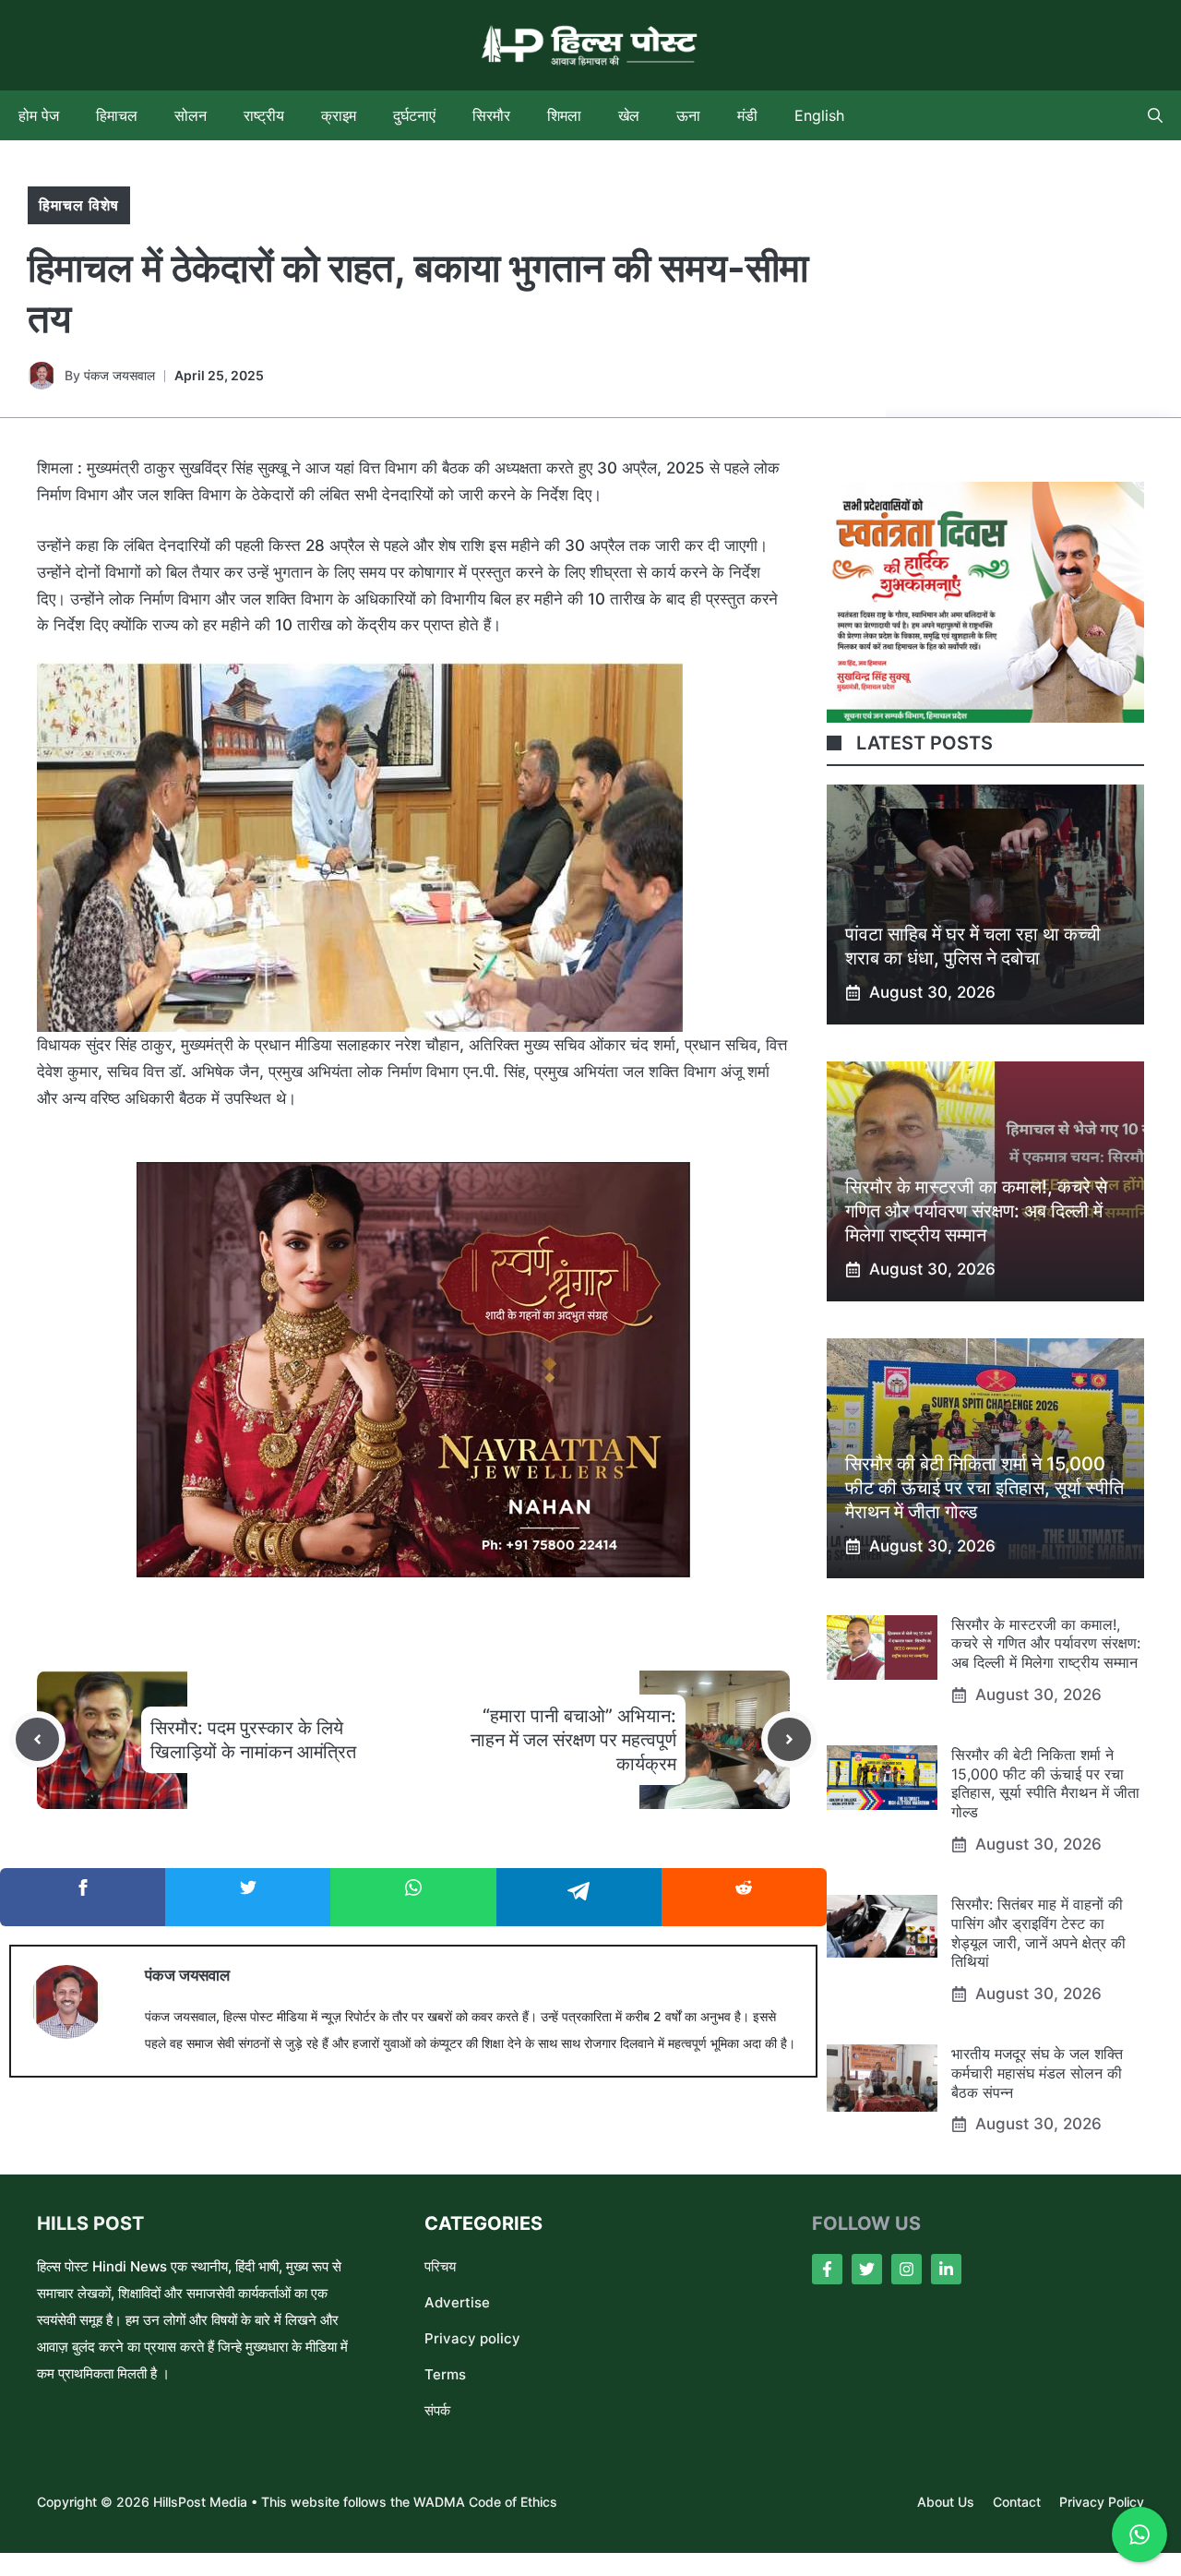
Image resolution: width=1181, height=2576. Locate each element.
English (819, 115)
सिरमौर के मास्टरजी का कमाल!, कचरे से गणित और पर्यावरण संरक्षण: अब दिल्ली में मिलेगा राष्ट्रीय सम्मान (976, 1211)
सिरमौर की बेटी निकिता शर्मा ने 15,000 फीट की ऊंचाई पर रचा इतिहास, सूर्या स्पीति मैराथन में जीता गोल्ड (984, 1488)
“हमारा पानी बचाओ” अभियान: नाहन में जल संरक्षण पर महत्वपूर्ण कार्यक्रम (573, 1740)
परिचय (440, 2266)
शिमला (564, 115)
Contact (1017, 2502)
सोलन (191, 115)
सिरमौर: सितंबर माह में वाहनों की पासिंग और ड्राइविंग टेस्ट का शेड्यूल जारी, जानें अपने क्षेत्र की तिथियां (1038, 1933)
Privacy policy (472, 2338)
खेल (629, 115)
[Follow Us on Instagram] (907, 2269)
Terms (445, 2374)
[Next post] (789, 1739)
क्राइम (339, 115)
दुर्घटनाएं (414, 115)
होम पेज (39, 115)
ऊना (688, 115)
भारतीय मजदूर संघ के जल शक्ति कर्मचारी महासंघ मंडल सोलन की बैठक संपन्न (1037, 2073)
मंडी (747, 115)
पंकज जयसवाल (119, 375)
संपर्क (437, 2410)
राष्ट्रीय (264, 115)
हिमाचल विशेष (79, 205)
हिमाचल (117, 115)
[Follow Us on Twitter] (867, 2269)
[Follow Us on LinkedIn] (946, 2269)
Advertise (457, 2302)
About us (946, 2502)
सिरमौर (491, 115)
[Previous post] (37, 1739)
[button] (1155, 115)
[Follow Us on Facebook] (827, 2269)
